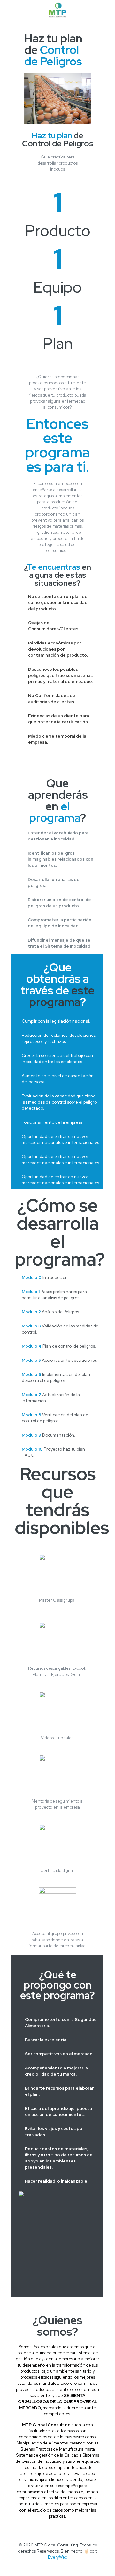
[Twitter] (53, 2566)
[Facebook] (45, 2566)
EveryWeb (57, 2557)
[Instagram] (70, 2566)
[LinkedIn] (62, 2566)
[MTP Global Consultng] (57, 10)
